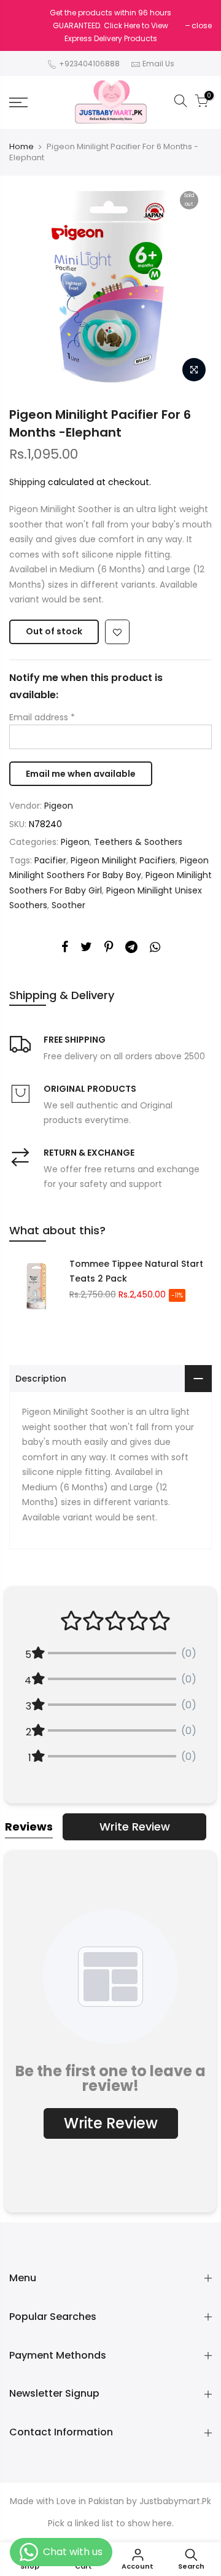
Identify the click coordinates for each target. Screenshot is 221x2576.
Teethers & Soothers (138, 842)
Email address (42, 717)
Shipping (27, 482)
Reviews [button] (29, 1827)
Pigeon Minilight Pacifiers (123, 860)
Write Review (135, 1827)
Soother (68, 905)
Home (21, 147)
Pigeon (59, 806)
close (202, 25)
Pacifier (50, 860)
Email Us (158, 64)
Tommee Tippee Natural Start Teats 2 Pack (136, 1271)
